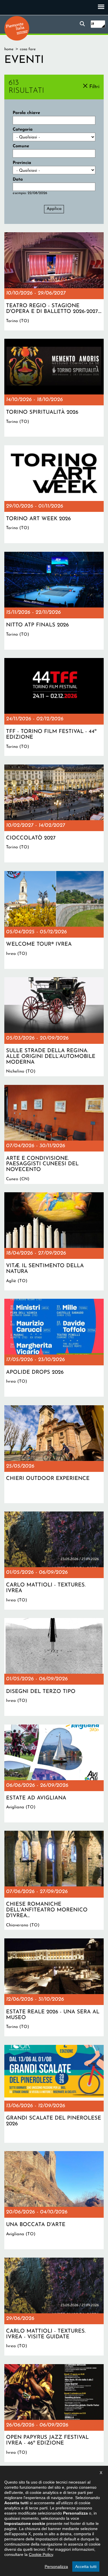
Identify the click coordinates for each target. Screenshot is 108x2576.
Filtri (94, 87)
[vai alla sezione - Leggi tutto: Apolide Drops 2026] (54, 1348)
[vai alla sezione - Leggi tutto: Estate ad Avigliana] (54, 1773)
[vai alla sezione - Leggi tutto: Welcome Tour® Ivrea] (54, 920)
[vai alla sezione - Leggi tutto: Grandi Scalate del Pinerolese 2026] (54, 2094)
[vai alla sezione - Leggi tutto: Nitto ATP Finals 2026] (54, 601)
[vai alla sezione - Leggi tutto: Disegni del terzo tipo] (54, 1667)
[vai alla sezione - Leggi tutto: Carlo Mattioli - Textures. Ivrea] (54, 1560)
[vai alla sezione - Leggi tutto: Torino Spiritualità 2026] (54, 388)
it (93, 24)
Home (9, 49)
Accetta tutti (86, 2567)
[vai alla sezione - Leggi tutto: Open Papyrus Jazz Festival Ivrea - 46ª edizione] (54, 2413)
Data (18, 180)
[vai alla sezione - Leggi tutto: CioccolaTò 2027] (54, 813)
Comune (21, 146)
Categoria (23, 130)
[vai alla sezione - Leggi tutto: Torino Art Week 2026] (54, 494)
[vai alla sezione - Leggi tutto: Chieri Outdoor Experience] (54, 1454)
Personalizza (56, 2567)
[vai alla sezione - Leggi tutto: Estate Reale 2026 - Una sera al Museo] (54, 1987)
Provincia (22, 163)
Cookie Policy (41, 2554)
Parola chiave (26, 113)
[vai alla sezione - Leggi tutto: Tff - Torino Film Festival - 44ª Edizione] (54, 707)
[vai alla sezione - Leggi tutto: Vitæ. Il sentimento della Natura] (54, 1241)
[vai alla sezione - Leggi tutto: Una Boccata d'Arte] (54, 2200)
